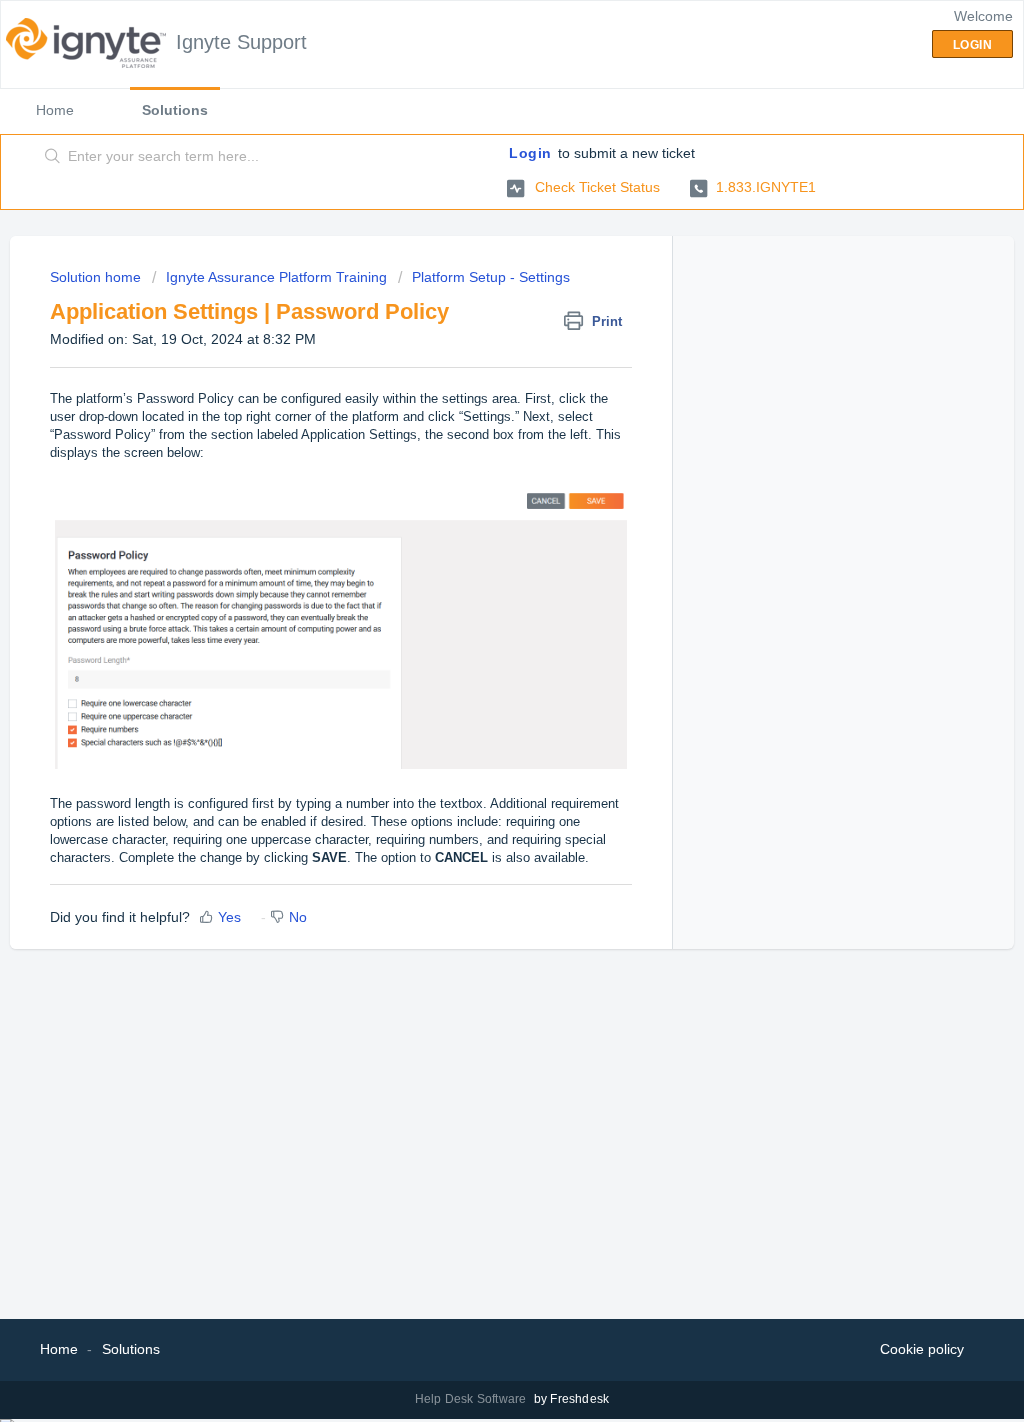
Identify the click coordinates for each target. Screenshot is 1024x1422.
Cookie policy (922, 1349)
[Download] (475, 454)
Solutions (175, 110)
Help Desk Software (472, 1399)
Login (530, 153)
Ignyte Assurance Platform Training (276, 277)
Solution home (97, 277)
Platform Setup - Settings (491, 277)
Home (55, 110)
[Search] (53, 157)
